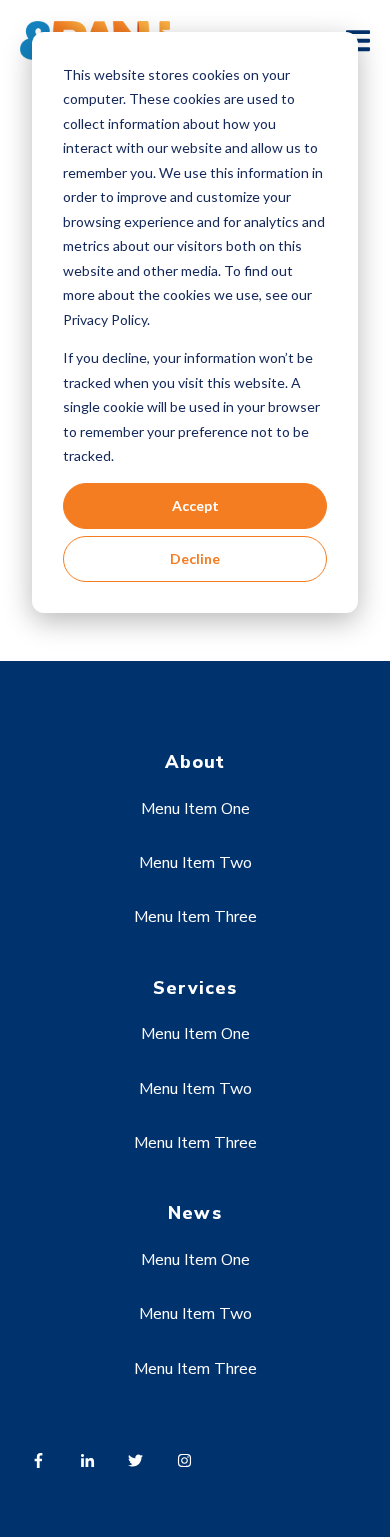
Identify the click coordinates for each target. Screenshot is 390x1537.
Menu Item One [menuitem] (195, 809)
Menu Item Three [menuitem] (195, 917)
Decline (195, 558)
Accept (195, 505)
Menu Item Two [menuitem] (195, 863)
